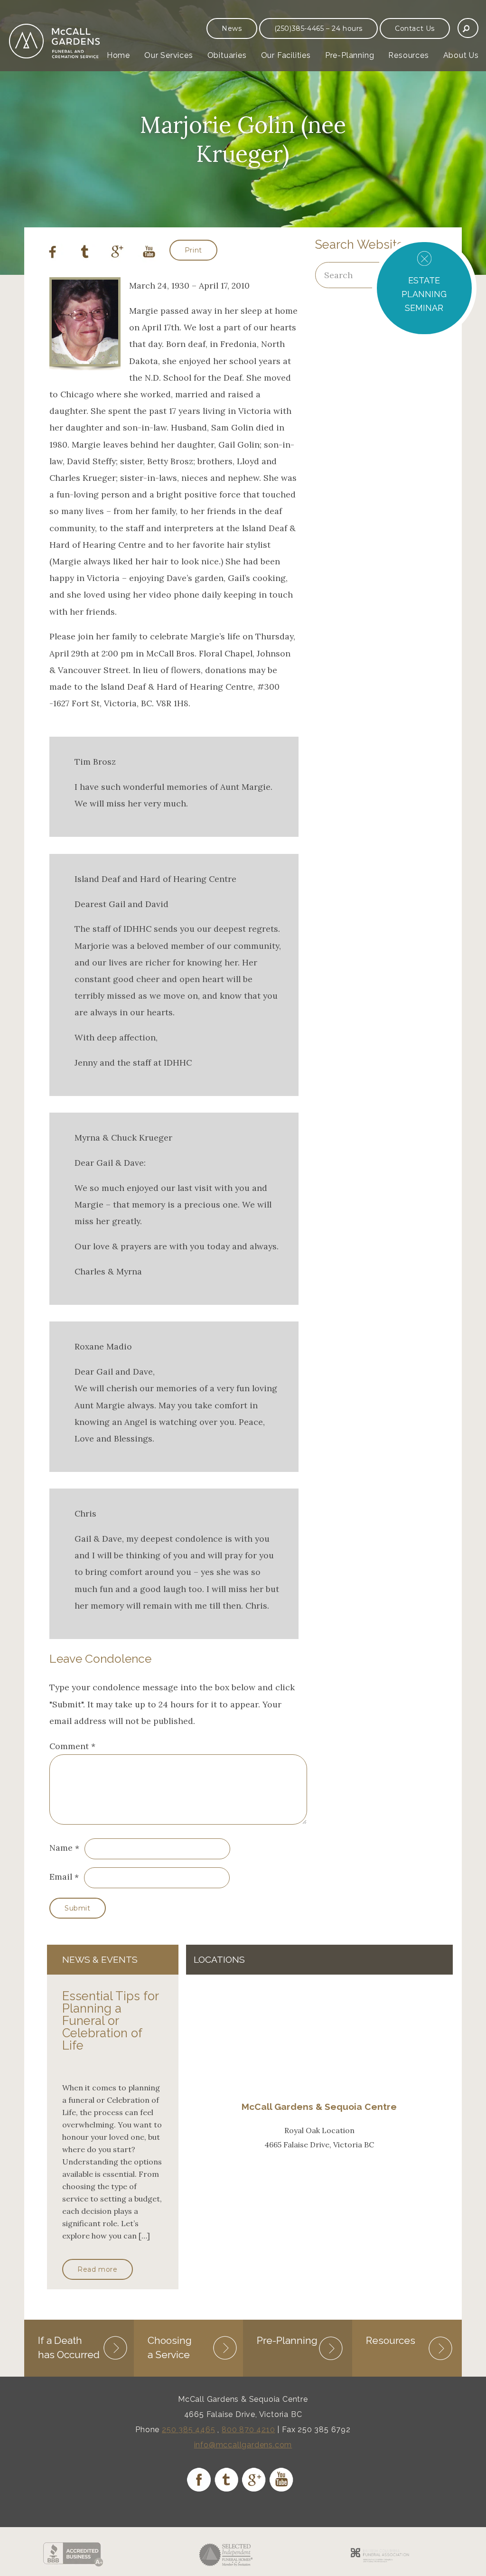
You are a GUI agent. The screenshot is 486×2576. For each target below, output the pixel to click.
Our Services (169, 55)
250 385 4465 (189, 2430)
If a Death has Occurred (69, 2347)
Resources (408, 55)
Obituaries (227, 55)
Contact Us (415, 28)
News (232, 28)
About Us (461, 55)
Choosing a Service (170, 2347)
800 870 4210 (248, 2430)
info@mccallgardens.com (243, 2445)
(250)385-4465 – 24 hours (318, 28)
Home (118, 55)
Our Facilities (286, 55)
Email (61, 1877)
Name (61, 1848)
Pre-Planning (350, 55)
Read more (97, 2269)
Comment (72, 1746)
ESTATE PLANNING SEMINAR (424, 294)
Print (193, 250)
